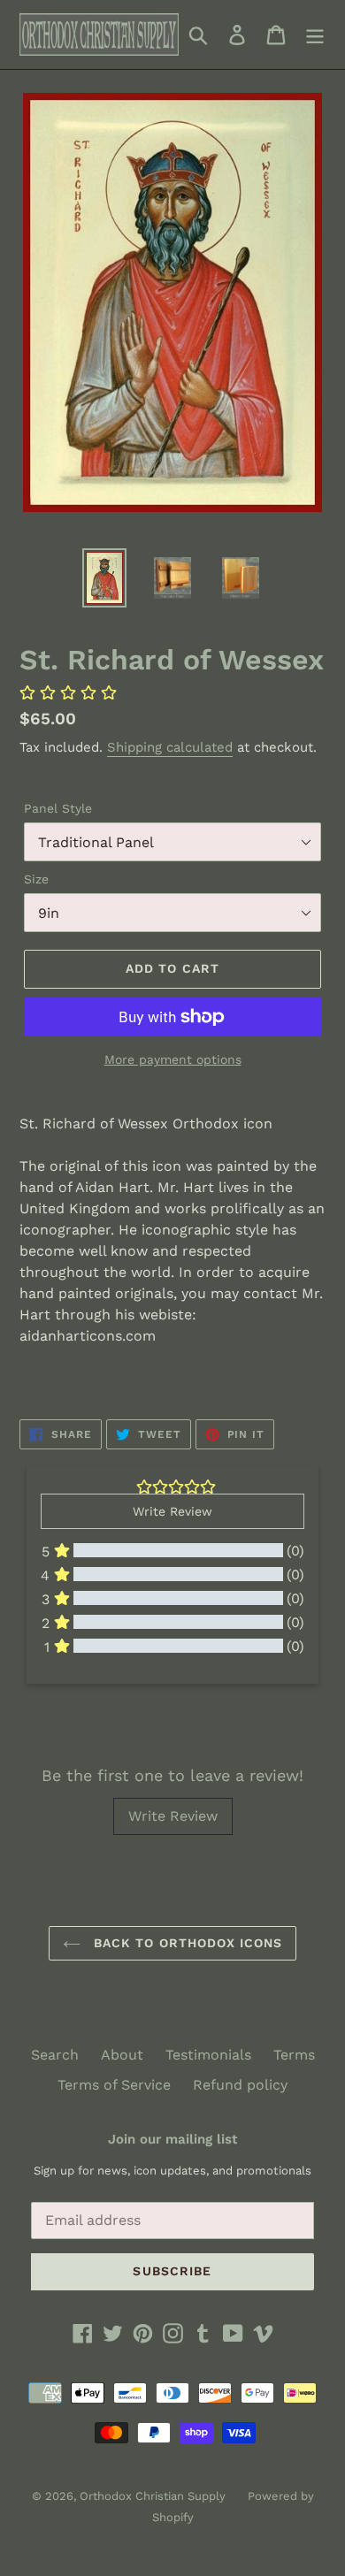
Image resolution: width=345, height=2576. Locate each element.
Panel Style (58, 808)
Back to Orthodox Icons (186, 1943)
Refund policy (240, 2085)
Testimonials (208, 2055)
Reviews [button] (62, 1711)
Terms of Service (114, 2085)
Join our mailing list (172, 2139)
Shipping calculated (170, 747)
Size (36, 879)
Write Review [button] (172, 1511)
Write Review (173, 1816)
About (122, 2055)
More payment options (173, 1059)
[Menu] (315, 35)
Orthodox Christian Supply (153, 2496)
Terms (294, 2055)
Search (55, 2055)
